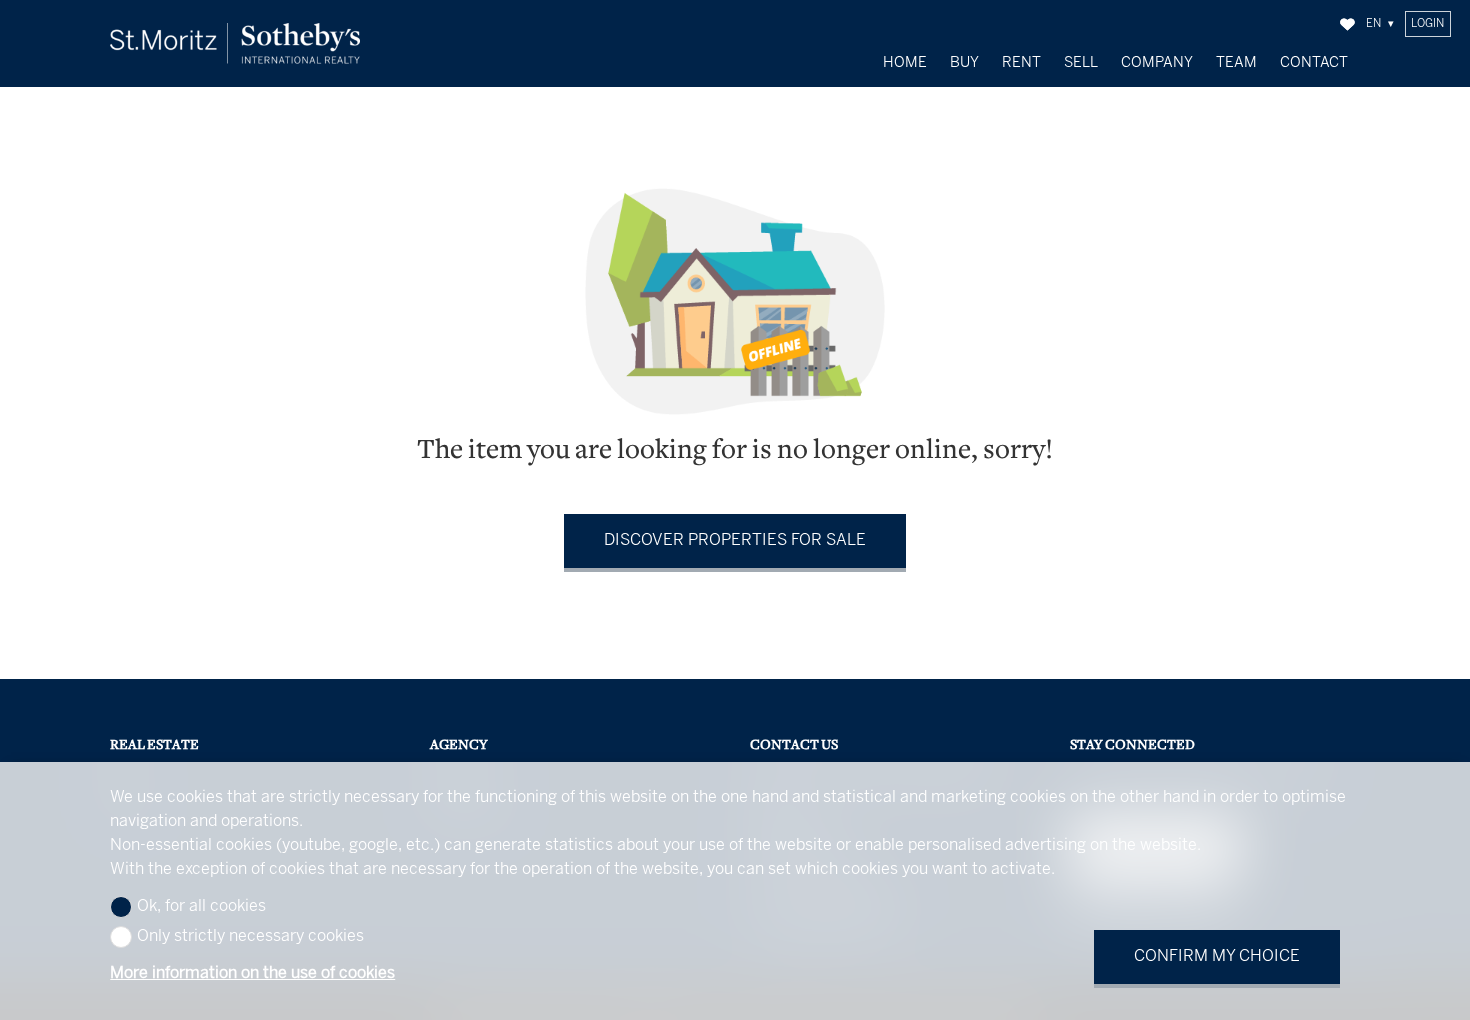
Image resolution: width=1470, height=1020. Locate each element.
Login (1427, 24)
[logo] (235, 43)
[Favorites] (1347, 24)
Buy (964, 63)
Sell (1081, 63)
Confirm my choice (1217, 956)
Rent (1021, 63)
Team (1236, 63)
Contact (1314, 63)
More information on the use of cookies (252, 973)
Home (905, 63)
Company (1157, 63)
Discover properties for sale (735, 540)
